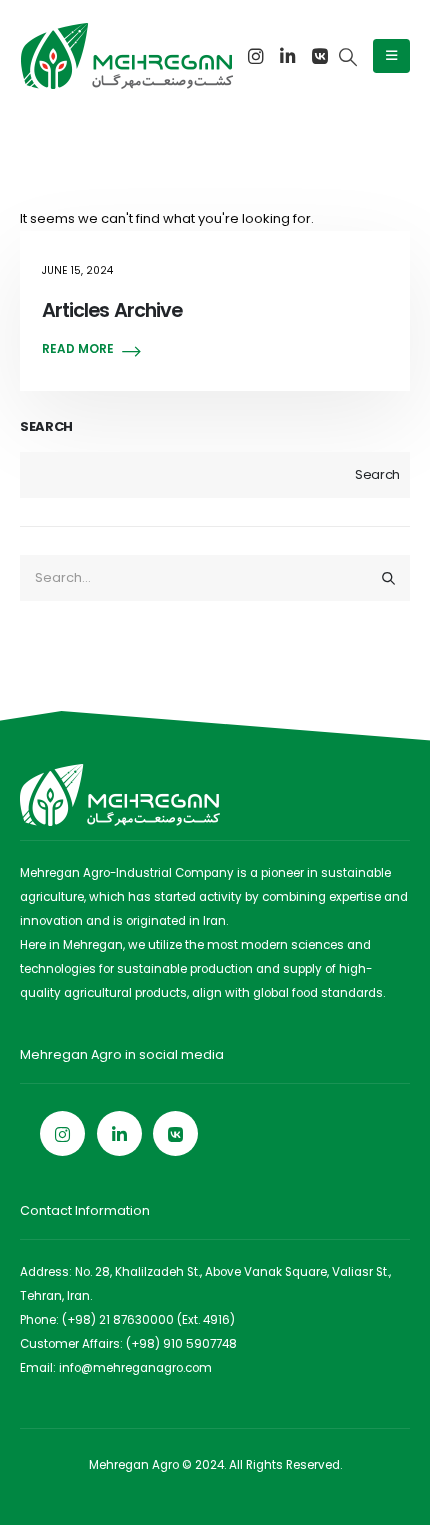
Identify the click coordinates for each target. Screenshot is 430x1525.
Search (46, 427)
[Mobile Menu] (391, 56)
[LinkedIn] (288, 56)
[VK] (320, 56)
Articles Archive (111, 310)
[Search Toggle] (347, 57)
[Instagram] (256, 56)
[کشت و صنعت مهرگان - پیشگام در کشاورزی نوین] (127, 56)
